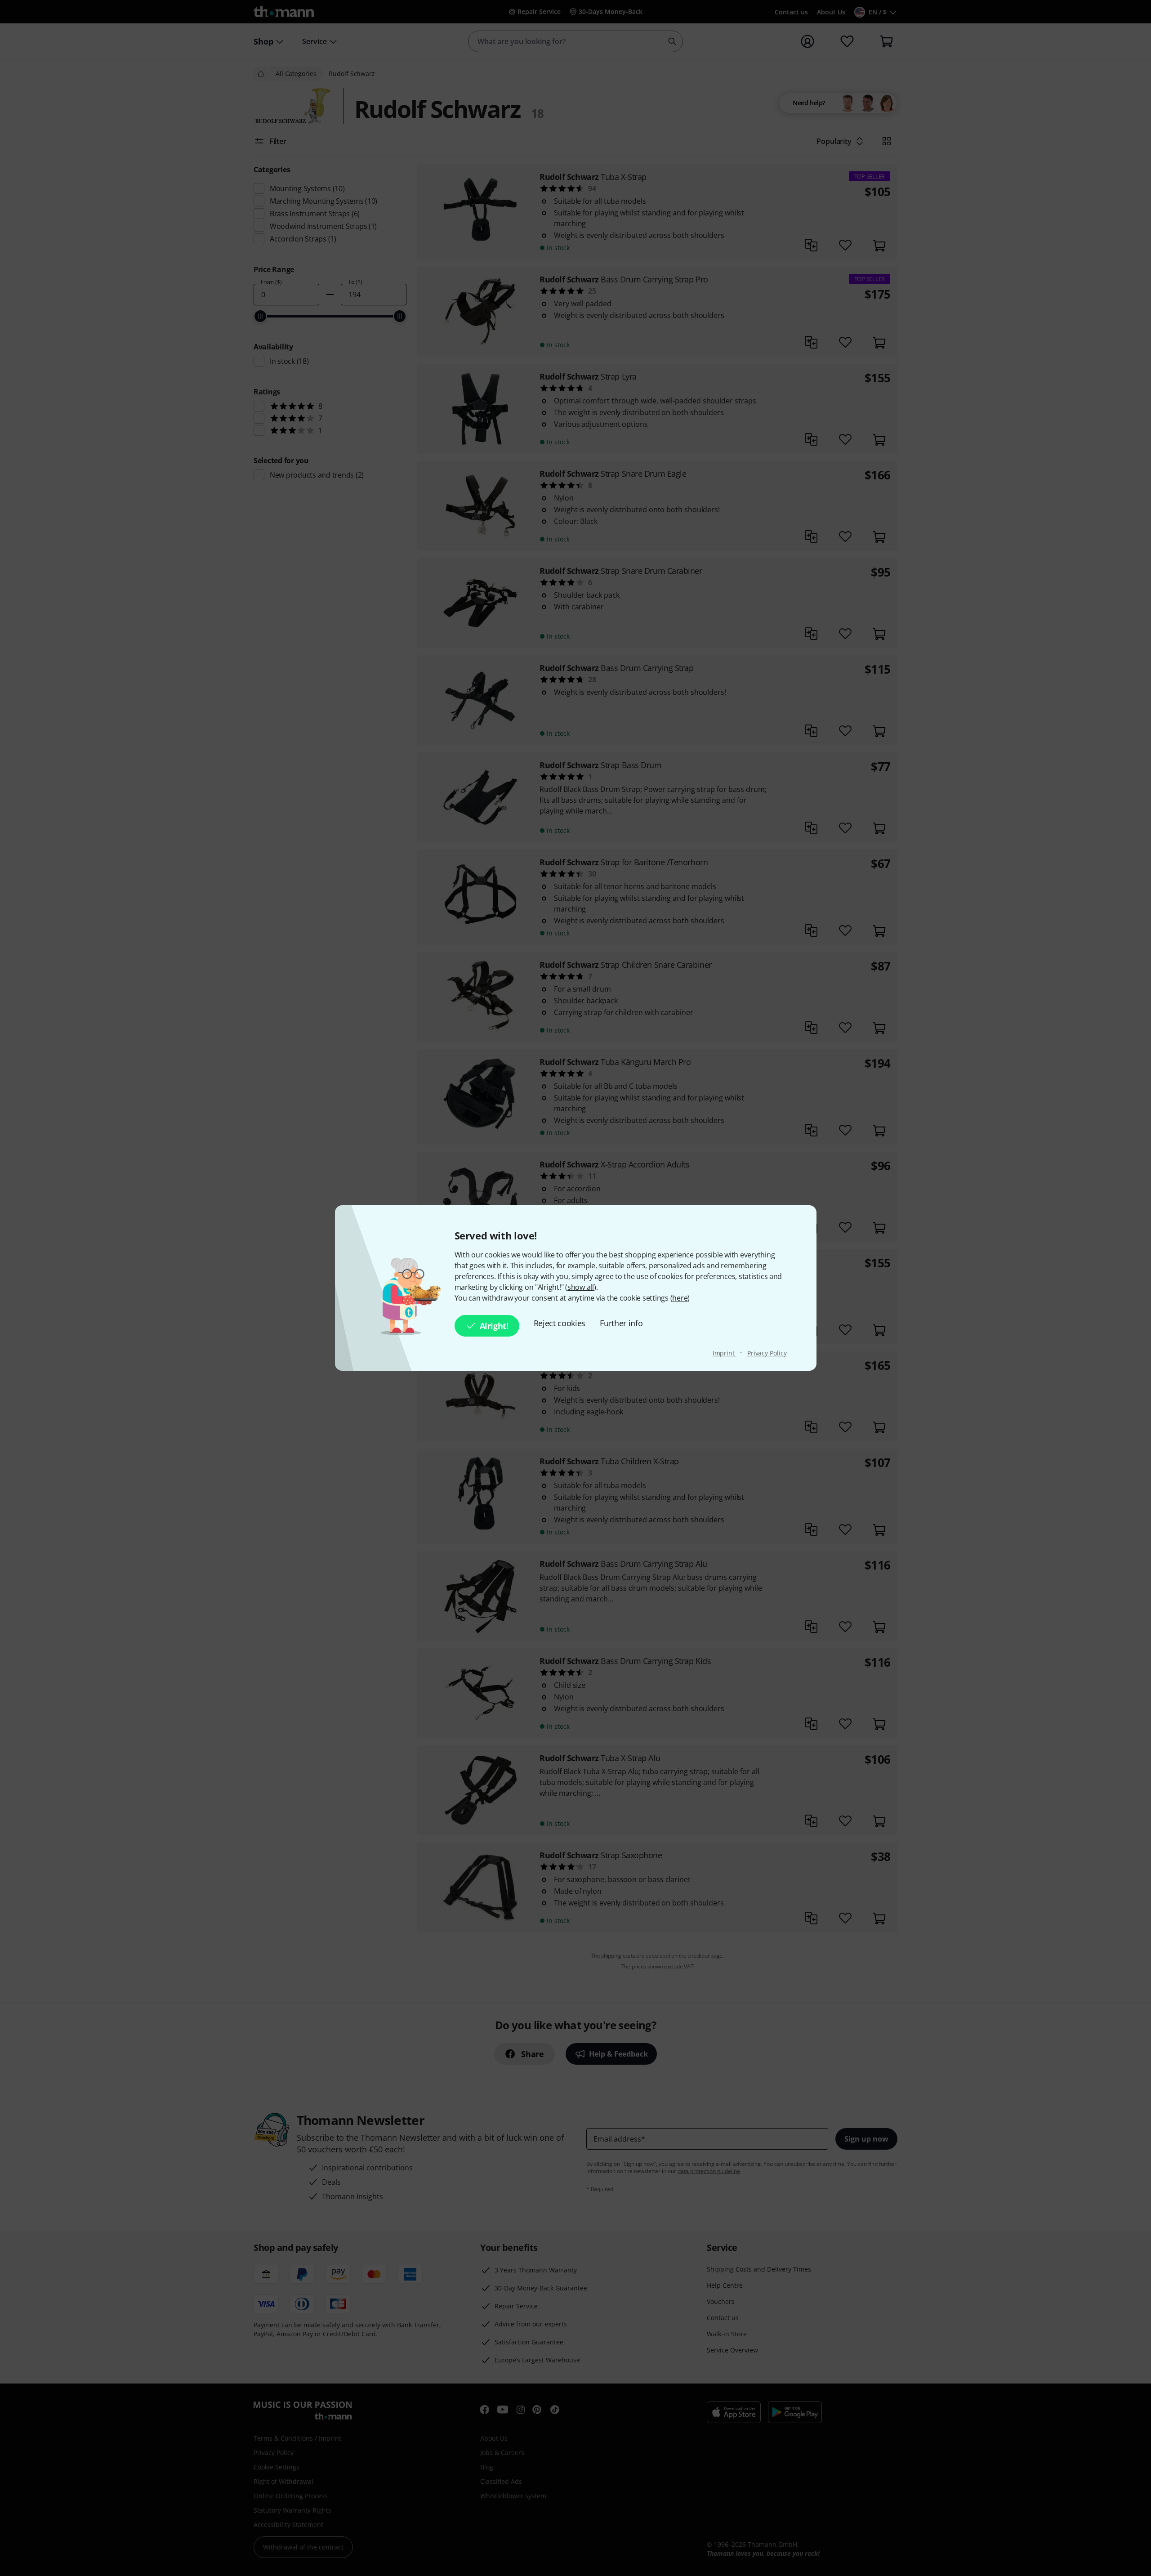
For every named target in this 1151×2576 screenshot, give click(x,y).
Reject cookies (560, 1323)
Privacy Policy (767, 1353)
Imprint (725, 1353)
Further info (621, 1323)
